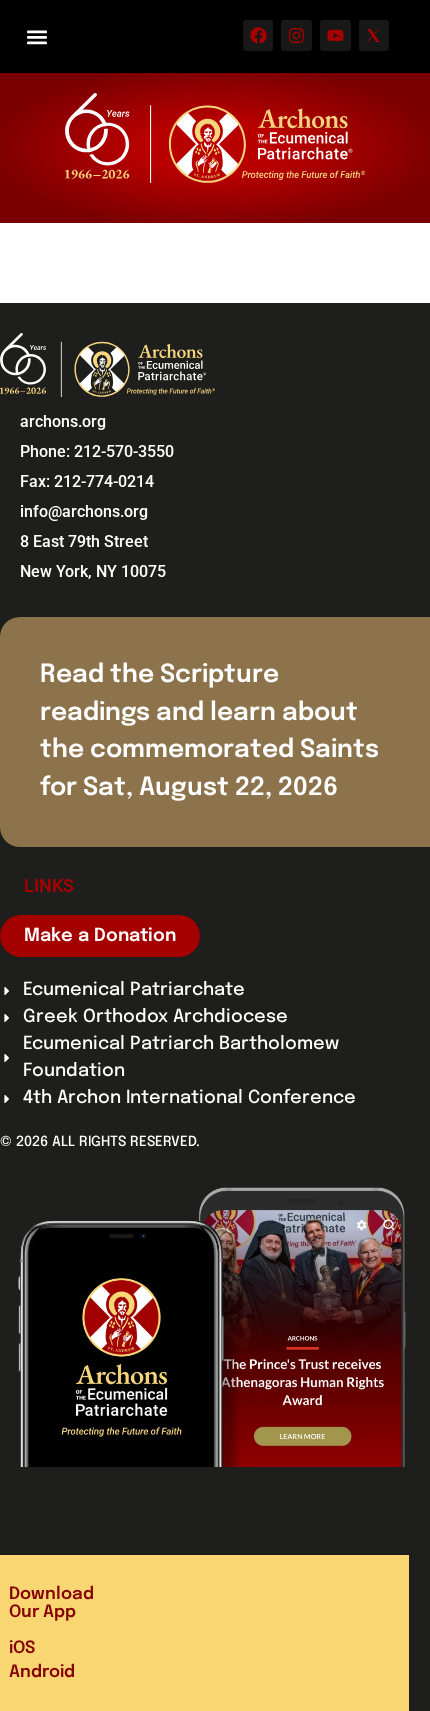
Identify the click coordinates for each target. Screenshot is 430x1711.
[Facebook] (258, 35)
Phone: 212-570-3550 (97, 451)
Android (42, 1672)
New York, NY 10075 (93, 571)
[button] (36, 36)
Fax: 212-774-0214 (87, 481)
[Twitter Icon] (374, 35)
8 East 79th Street (84, 541)
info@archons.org (84, 511)
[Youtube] (335, 35)
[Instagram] (296, 35)
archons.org (63, 421)
